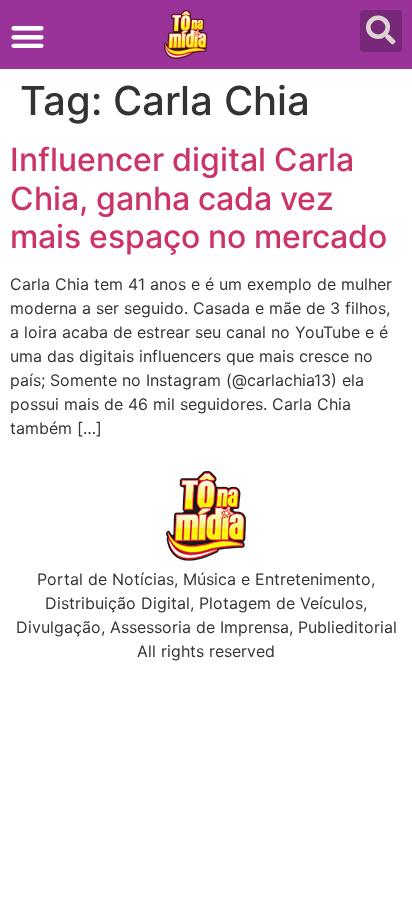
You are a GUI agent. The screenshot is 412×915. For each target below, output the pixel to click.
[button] (27, 36)
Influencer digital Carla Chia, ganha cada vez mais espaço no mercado (198, 198)
